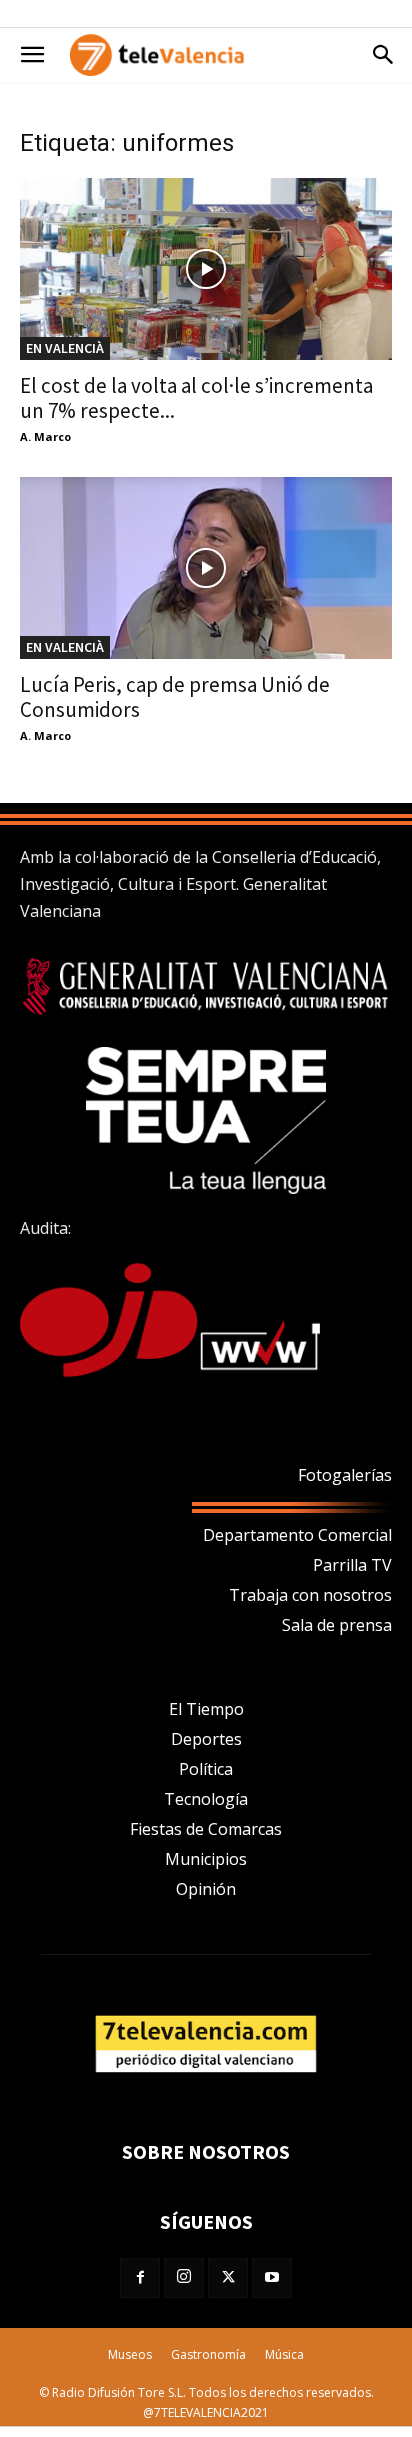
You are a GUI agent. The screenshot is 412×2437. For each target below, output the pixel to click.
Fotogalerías (345, 1475)
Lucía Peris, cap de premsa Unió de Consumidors (175, 697)
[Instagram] (184, 2278)
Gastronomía (208, 2354)
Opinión (206, 1889)
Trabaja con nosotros (310, 1595)
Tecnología (206, 1799)
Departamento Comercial (297, 1535)
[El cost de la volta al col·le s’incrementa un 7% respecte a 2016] (206, 269)
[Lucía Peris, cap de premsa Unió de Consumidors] (206, 568)
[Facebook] (140, 2278)
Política (206, 1769)
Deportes (206, 1739)
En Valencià (65, 348)
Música (284, 2354)
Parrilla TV (352, 1565)
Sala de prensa (337, 1625)
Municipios (206, 1859)
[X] (228, 2278)
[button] (32, 55)
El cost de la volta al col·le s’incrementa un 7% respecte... (196, 398)
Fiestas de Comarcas (206, 1829)
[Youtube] (272, 2278)
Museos (130, 2354)
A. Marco (45, 436)
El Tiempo (206, 1709)
